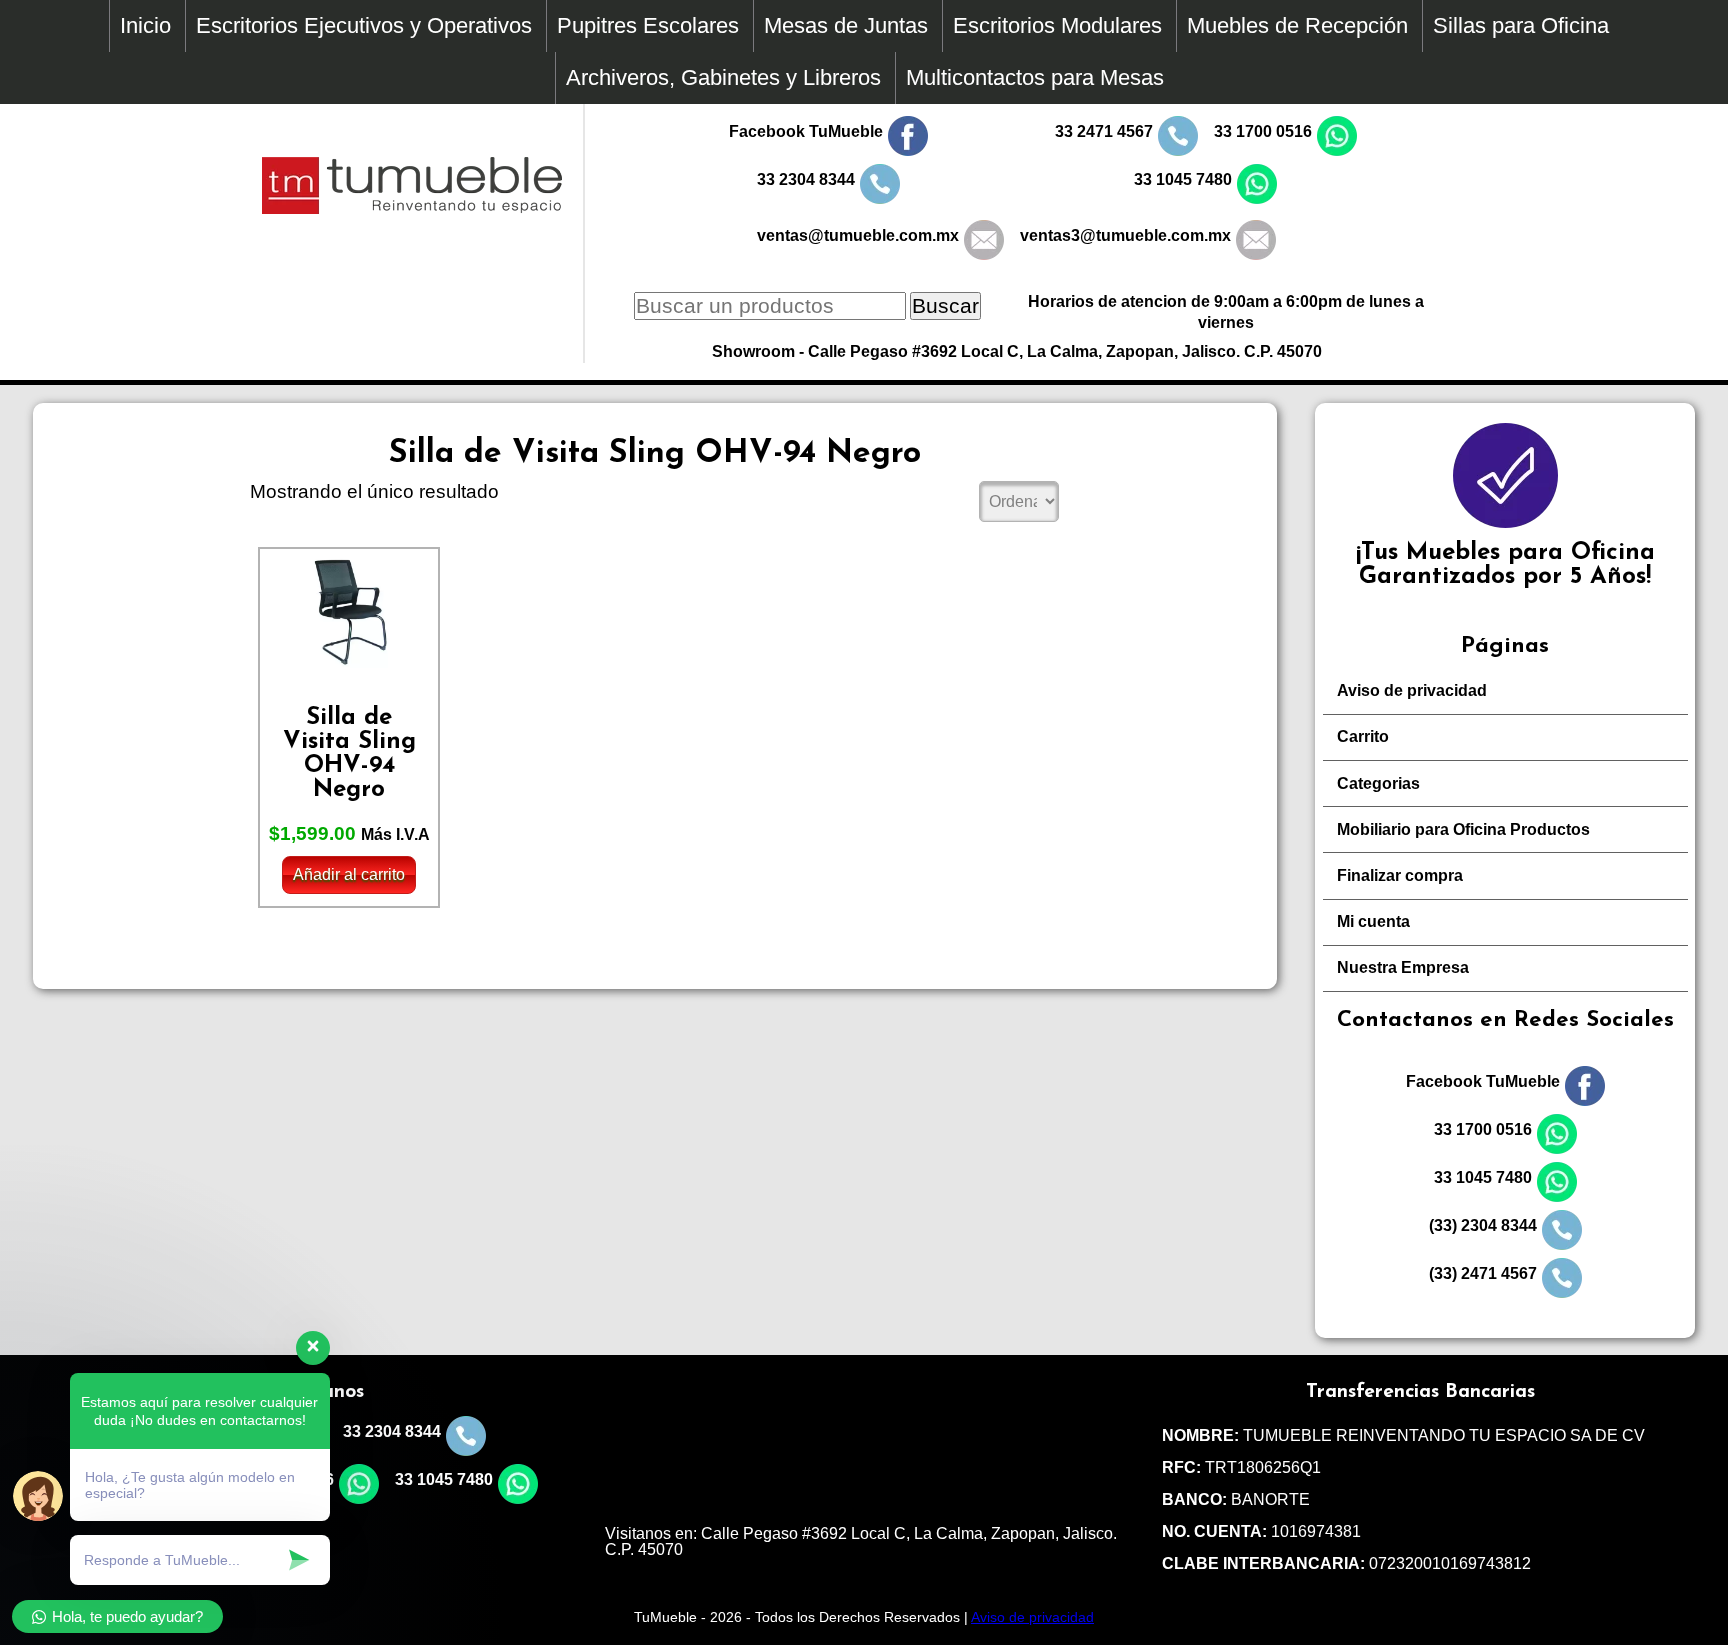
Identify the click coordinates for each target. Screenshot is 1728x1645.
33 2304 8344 (806, 179)
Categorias (1378, 783)
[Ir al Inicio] (412, 208)
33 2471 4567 (1104, 131)
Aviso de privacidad (1412, 690)
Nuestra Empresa (1403, 967)
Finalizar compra (1400, 875)
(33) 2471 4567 (1483, 1273)
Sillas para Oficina (1521, 25)
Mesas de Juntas (846, 25)
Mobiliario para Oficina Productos (1463, 829)
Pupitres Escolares (648, 25)
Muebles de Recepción (1297, 25)
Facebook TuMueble (806, 131)
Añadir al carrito (349, 874)
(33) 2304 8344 (1483, 1225)
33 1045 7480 (1183, 179)
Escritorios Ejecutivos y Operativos (364, 25)
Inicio (145, 25)
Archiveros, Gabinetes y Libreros (723, 77)
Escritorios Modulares (1057, 25)
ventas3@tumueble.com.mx (1125, 235)
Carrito (1363, 736)
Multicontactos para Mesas (1035, 77)
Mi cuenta (1373, 921)
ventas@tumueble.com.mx (858, 235)
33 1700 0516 (1263, 131)
